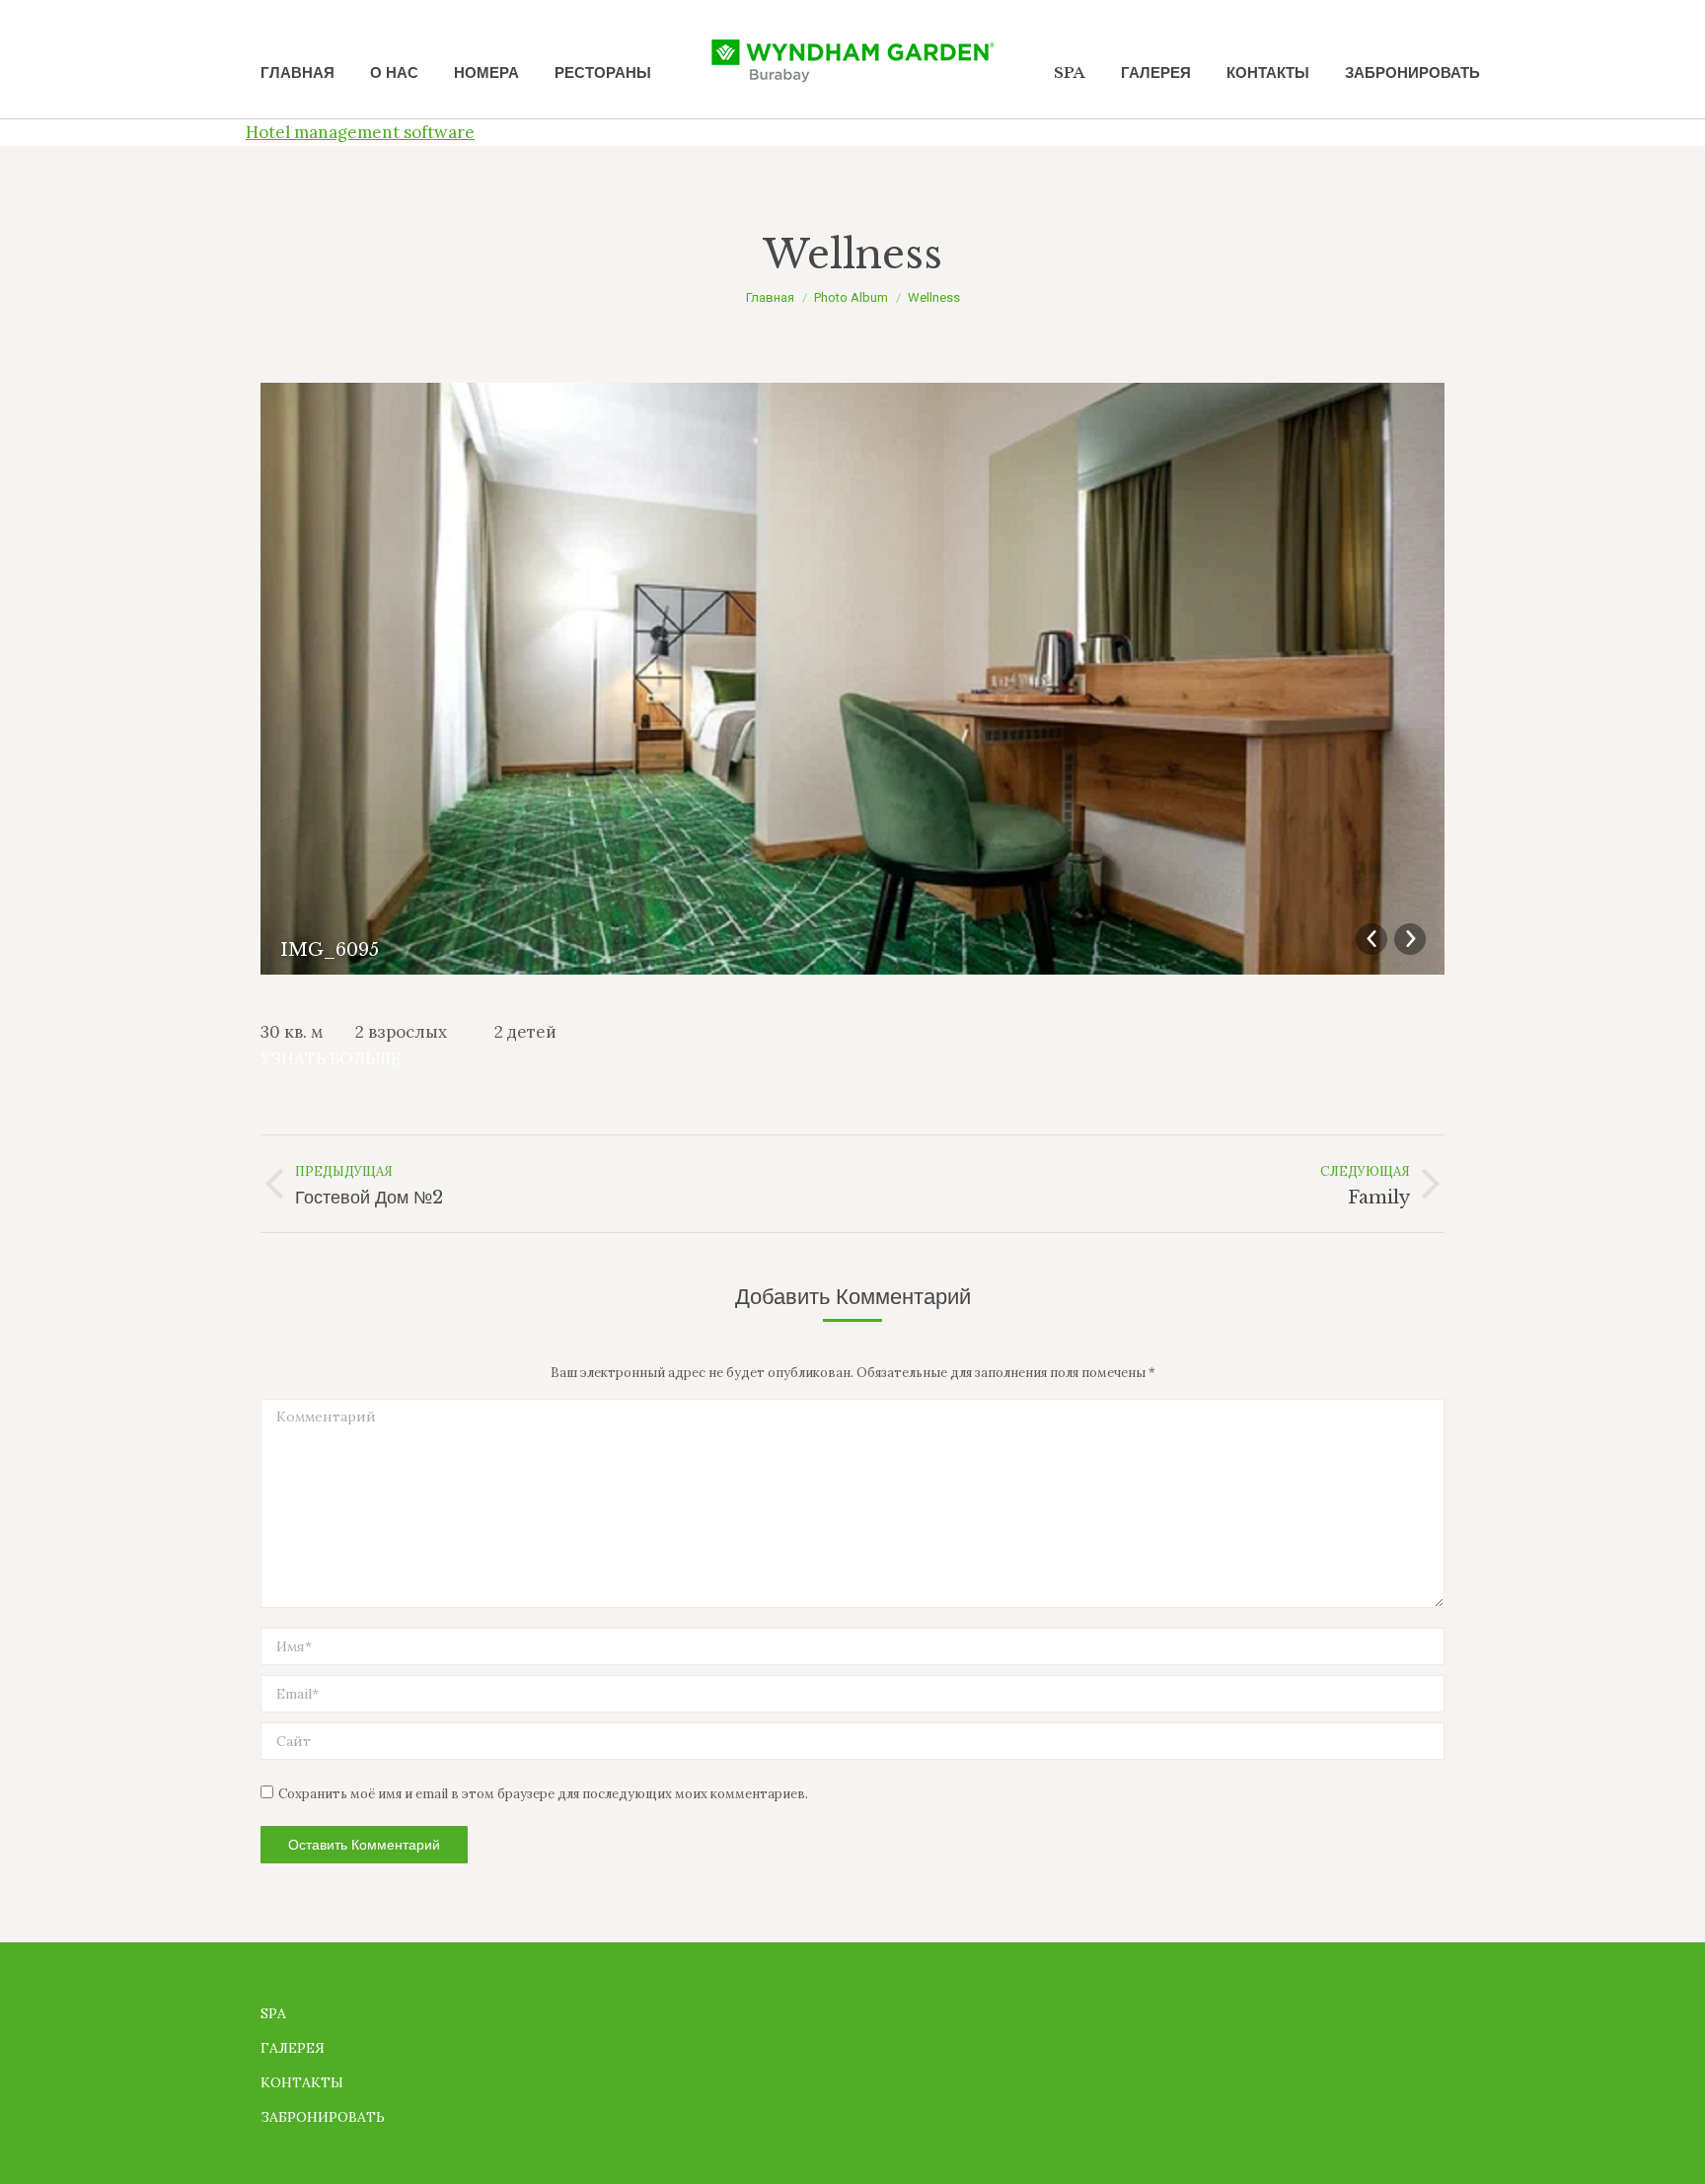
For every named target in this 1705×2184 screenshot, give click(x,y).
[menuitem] (297, 73)
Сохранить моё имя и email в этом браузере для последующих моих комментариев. (543, 1794)
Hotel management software (360, 132)
